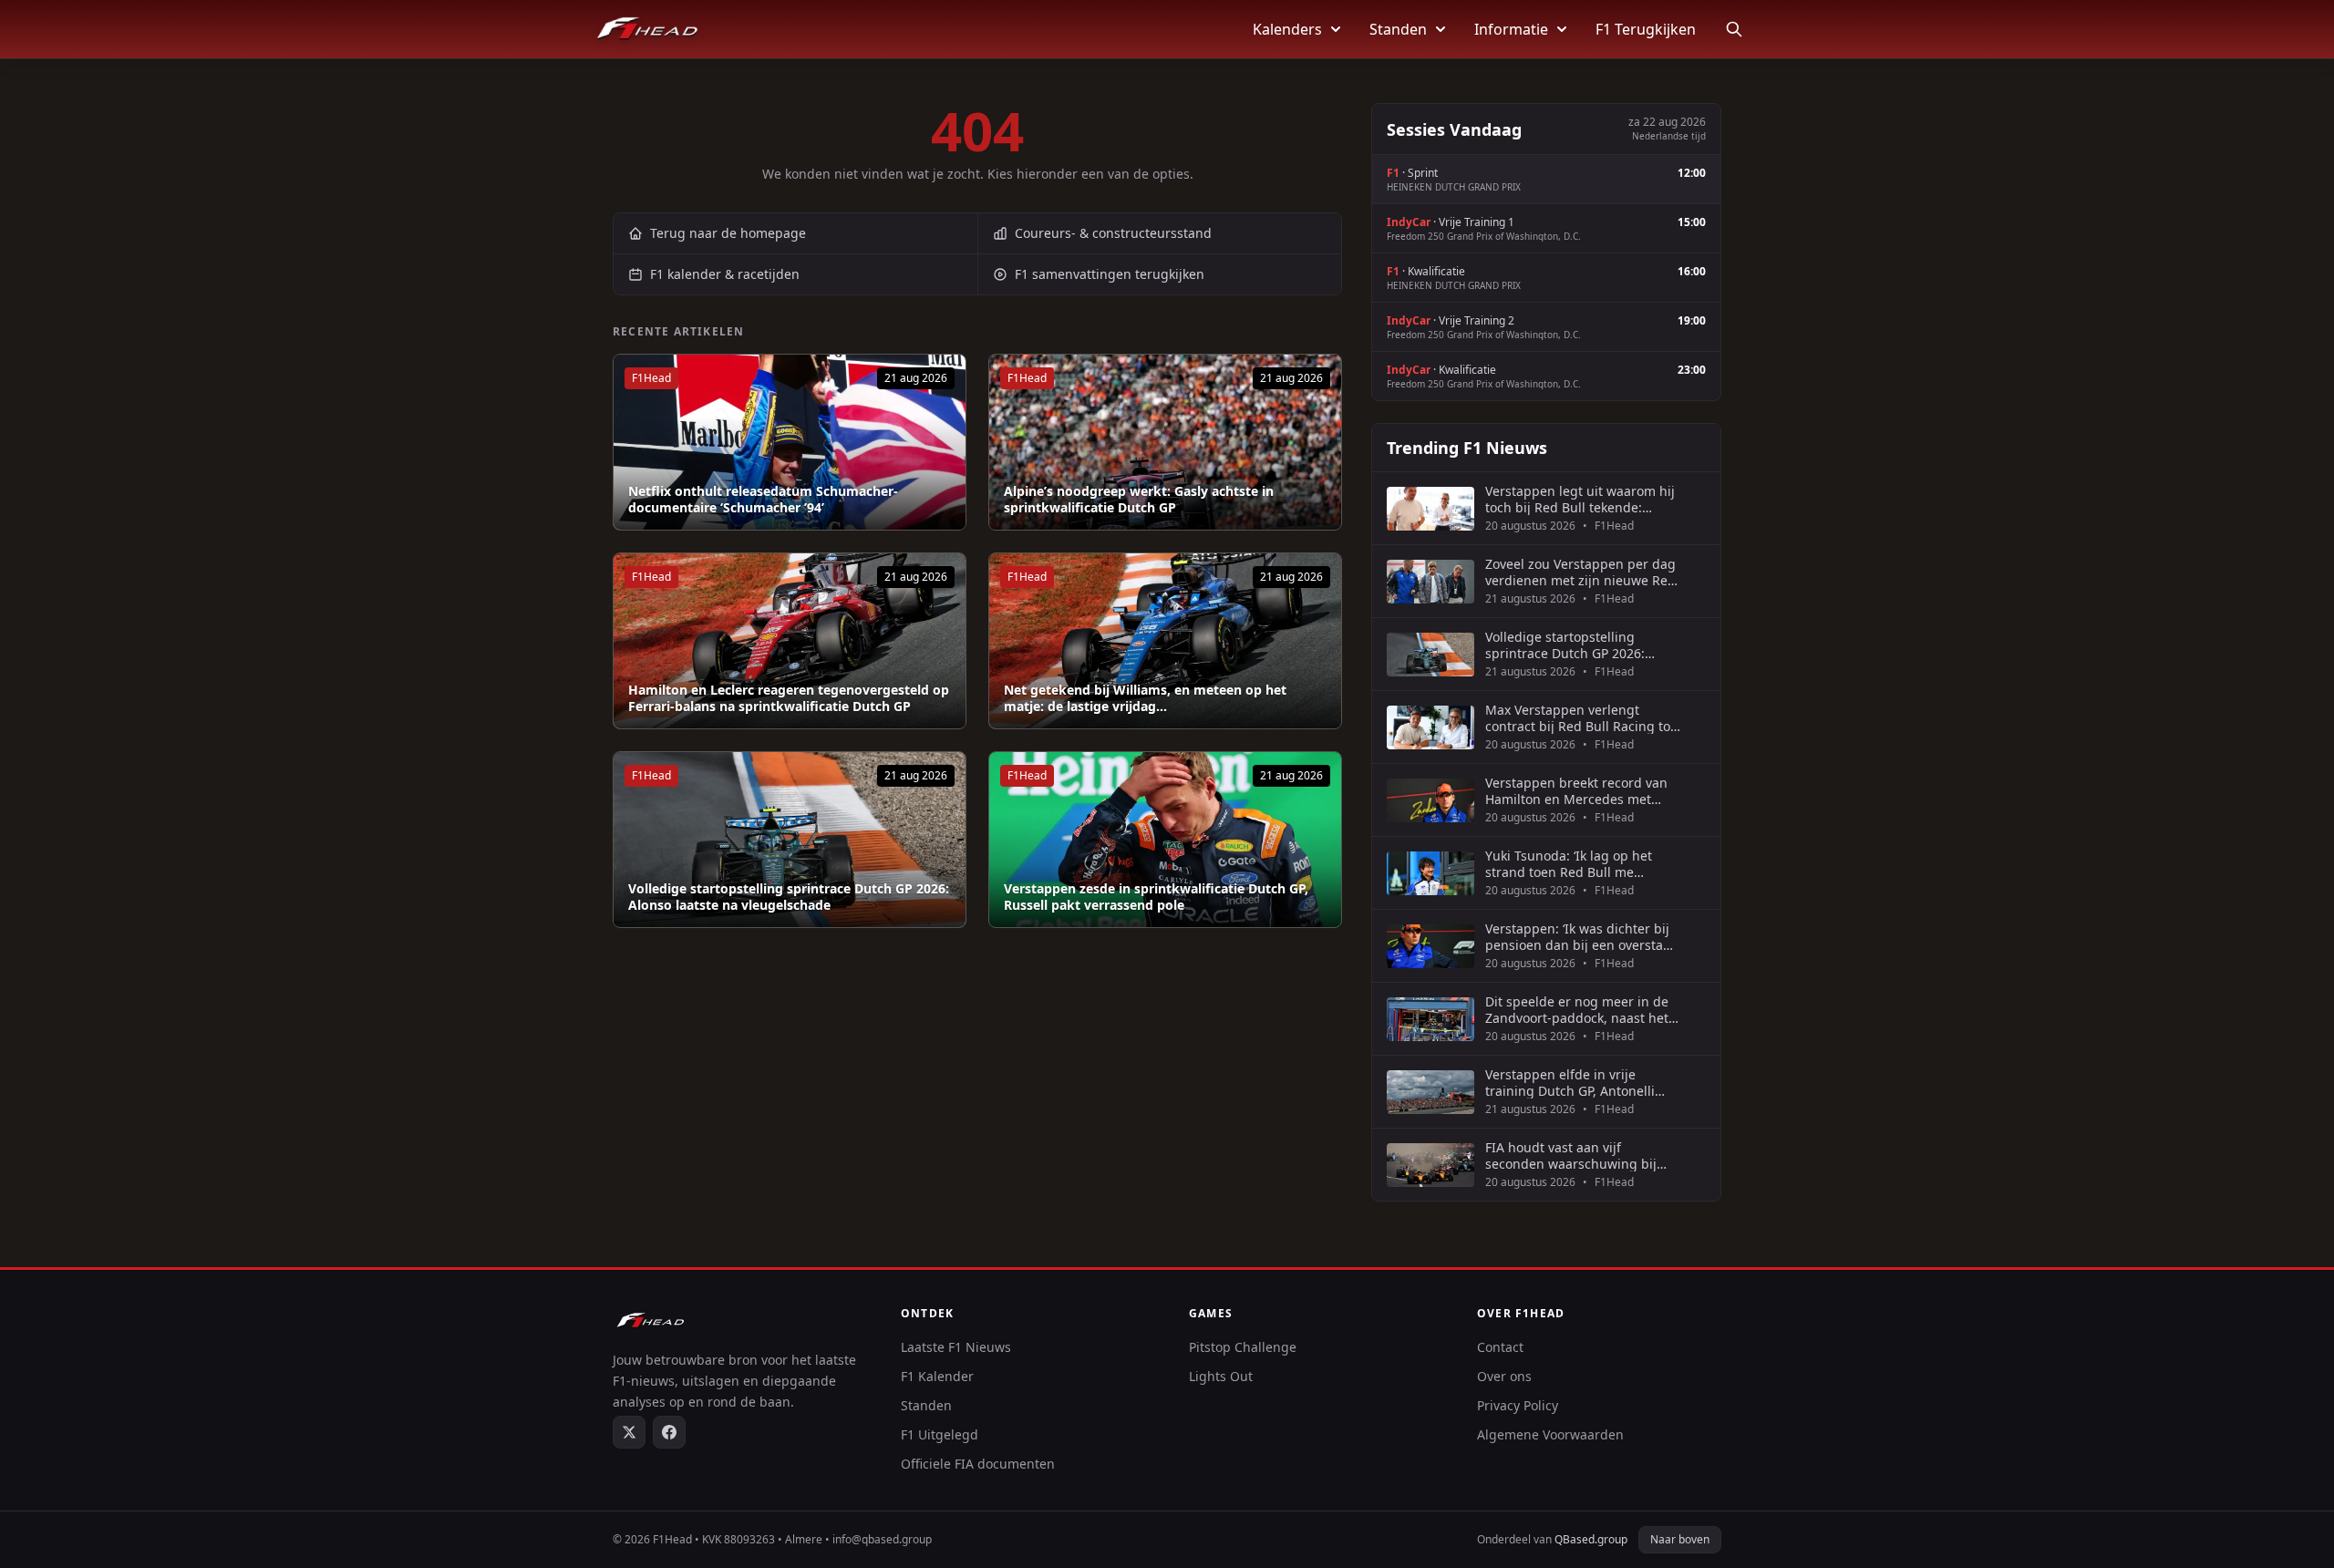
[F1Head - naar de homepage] (647, 29)
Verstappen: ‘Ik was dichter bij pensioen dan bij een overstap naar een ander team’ (1578, 937)
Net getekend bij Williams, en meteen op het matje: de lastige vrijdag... (1145, 698)
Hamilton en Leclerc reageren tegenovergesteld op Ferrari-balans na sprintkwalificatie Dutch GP (789, 698)
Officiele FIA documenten (978, 1464)
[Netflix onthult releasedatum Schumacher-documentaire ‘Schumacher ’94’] (790, 442)
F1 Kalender (937, 1376)
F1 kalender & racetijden (725, 274)
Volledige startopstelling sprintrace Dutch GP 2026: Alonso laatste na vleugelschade (789, 897)
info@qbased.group (882, 1539)
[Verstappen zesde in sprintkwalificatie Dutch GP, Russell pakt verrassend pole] (1165, 840)
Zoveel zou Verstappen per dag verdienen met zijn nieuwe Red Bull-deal (1580, 572)
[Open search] (1734, 29)
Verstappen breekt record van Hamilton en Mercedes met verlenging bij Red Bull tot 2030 (1582, 791)
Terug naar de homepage (728, 233)
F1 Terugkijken (1646, 29)
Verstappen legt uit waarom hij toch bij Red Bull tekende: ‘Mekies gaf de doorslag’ (1580, 499)
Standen (1398, 29)
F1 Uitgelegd (940, 1434)
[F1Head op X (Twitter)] (629, 1432)
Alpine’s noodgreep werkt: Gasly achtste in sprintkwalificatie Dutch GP (1139, 499)
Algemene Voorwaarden (1550, 1434)
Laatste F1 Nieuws (956, 1347)
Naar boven (1680, 1539)
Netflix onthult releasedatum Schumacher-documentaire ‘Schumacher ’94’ (763, 499)
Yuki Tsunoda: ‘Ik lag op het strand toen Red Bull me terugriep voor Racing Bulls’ (1570, 864)
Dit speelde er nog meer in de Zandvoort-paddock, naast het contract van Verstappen (1577, 1010)
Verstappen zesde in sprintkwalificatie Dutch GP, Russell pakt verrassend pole (1156, 897)
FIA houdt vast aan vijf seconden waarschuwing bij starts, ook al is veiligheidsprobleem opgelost (1576, 1155)
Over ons (1504, 1376)
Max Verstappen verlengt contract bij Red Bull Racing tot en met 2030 (1580, 718)
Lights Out (1221, 1376)
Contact (1500, 1347)
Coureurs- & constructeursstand (1113, 233)
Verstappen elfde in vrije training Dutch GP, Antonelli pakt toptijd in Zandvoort (1570, 1083)
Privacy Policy (1518, 1405)
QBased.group (1591, 1539)
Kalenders (1287, 29)
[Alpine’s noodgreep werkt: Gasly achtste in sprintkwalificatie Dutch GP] (1165, 442)
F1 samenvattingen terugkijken (1110, 274)
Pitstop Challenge (1243, 1347)
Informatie (1511, 29)
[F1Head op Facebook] (669, 1432)
